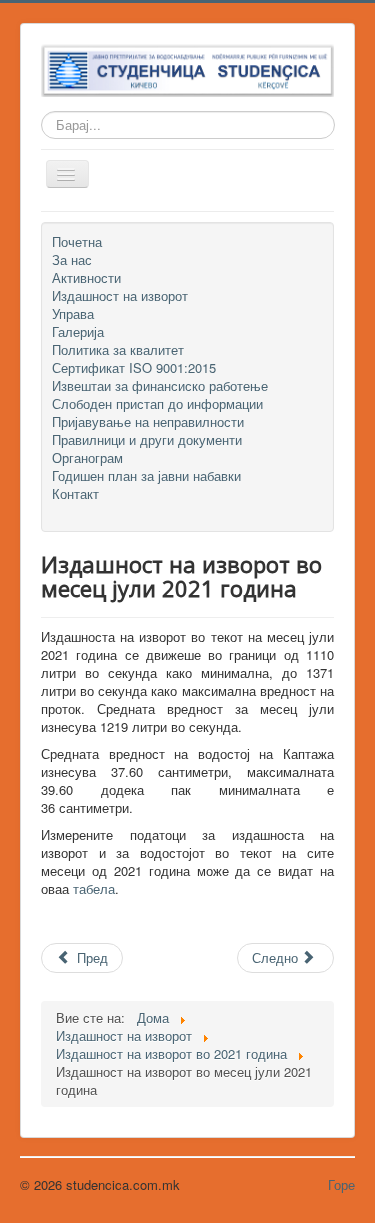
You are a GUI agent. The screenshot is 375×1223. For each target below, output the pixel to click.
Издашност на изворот (120, 296)
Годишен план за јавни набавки (146, 476)
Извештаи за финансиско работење (160, 386)
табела (94, 888)
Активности (86, 278)
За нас (72, 260)
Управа (73, 314)
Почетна (77, 242)
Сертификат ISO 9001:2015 (134, 368)
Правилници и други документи (147, 440)
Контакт (75, 494)
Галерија (78, 332)
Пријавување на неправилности (148, 422)
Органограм (87, 458)
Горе (341, 1184)
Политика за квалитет (118, 350)
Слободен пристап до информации (157, 404)
